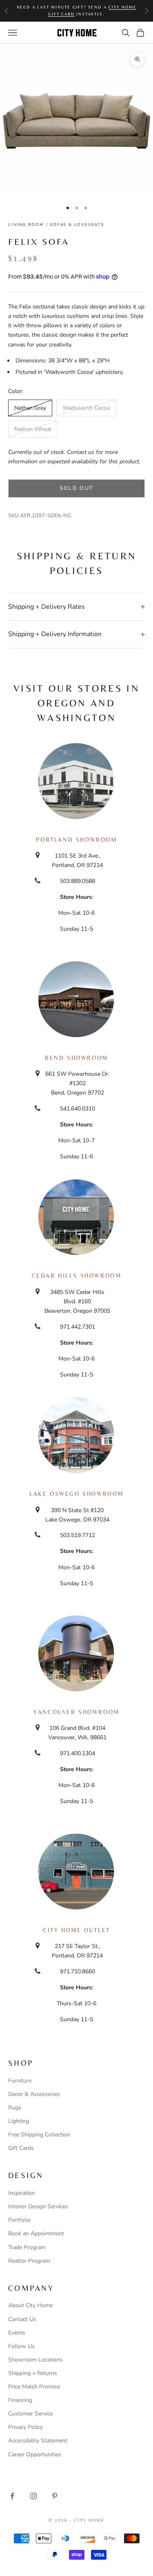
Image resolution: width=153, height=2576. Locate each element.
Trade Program (27, 2247)
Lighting (19, 2121)
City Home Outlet (76, 1930)
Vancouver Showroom (76, 1712)
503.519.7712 (78, 1535)
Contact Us (22, 2319)
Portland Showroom (76, 840)
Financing (20, 2400)
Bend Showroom (76, 1058)
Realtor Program (29, 2261)
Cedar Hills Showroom (77, 1276)
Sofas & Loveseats (77, 225)
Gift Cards (21, 2148)
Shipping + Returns (33, 2373)
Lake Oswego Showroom (76, 1494)
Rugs (15, 2108)
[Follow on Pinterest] (55, 2496)
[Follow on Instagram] (33, 2496)
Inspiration (22, 2193)
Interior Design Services (38, 2206)
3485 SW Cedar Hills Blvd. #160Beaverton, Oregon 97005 (77, 1301)
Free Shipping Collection (39, 2135)
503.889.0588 (78, 881)
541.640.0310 (78, 1109)
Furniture (20, 2081)
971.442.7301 (78, 1327)
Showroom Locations (35, 2360)
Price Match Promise (34, 2387)
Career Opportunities (35, 2454)
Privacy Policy (25, 2427)
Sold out (77, 488)
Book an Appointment (36, 2233)
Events (17, 2333)
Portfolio (19, 2220)
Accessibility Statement (38, 2441)
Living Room (26, 225)
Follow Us (21, 2346)
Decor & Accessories (34, 2094)
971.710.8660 (78, 1972)
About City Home (30, 2305)
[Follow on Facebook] (12, 2496)
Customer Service (30, 2414)
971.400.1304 (78, 1753)
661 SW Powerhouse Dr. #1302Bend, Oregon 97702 (77, 1083)
